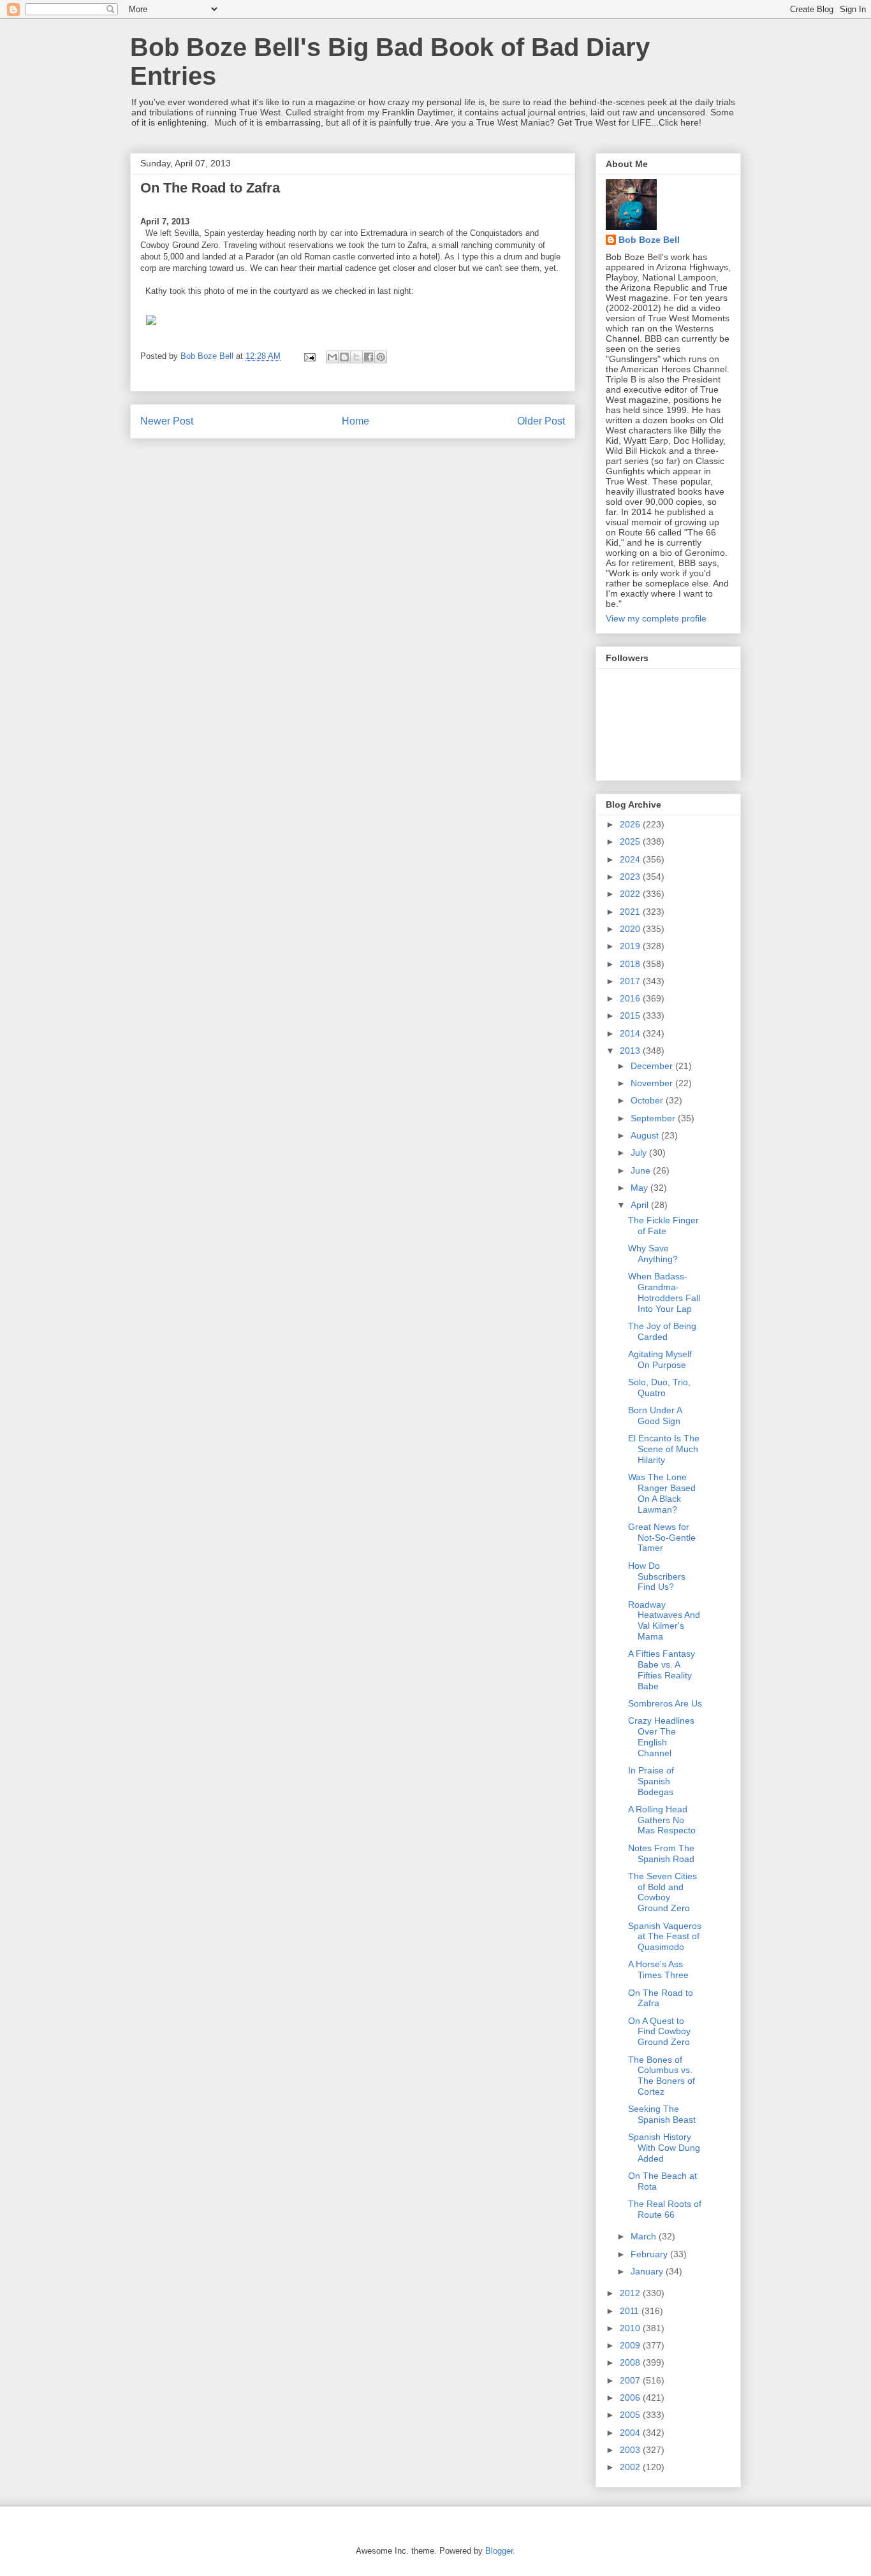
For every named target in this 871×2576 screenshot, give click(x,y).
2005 (631, 2415)
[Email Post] (309, 356)
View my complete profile (656, 618)
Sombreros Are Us (665, 1703)
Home (355, 421)
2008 (631, 2362)
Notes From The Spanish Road (661, 1853)
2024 (631, 859)
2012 (631, 2293)
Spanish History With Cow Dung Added (664, 2148)
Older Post (541, 421)
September (654, 1118)
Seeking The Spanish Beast (662, 2114)
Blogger (499, 2551)
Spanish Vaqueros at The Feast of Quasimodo (665, 1937)
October (648, 1100)
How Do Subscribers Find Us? (657, 1576)
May (640, 1188)
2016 (631, 998)
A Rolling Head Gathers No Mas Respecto (662, 1820)
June (642, 1170)
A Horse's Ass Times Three (658, 1969)
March (645, 2236)
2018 (631, 964)
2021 (631, 912)
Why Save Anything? (653, 1254)
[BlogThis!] (344, 357)
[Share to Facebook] (369, 357)
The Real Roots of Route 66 (665, 2209)
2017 (631, 981)
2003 (631, 2450)
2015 (631, 1015)
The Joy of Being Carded (662, 1331)
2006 (631, 2398)
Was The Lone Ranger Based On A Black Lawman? (662, 1493)
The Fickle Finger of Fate (663, 1226)
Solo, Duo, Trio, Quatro (659, 1387)
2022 (631, 894)
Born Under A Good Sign (655, 1415)
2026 (631, 824)
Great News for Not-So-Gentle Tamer (662, 1538)
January (648, 2271)
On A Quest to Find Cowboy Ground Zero (659, 2032)
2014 (631, 1033)
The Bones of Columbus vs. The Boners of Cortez (662, 2076)
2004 (631, 2433)
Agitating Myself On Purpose (660, 1359)
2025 (631, 841)
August (646, 1135)
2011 (631, 2311)
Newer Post (167, 421)
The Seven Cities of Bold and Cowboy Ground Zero (662, 1892)
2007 (631, 2380)
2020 (631, 929)
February (650, 2254)
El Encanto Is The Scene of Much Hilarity (664, 1449)
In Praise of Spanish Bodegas (651, 1781)
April (641, 1205)
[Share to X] (356, 357)
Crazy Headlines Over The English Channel (661, 1736)
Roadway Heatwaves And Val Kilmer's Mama (664, 1620)
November (653, 1083)
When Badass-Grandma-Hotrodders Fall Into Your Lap (664, 1292)
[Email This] (332, 357)
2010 (631, 2328)
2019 (631, 946)
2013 (631, 1051)
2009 (631, 2345)
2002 (631, 2467)
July (640, 1153)
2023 (631, 877)
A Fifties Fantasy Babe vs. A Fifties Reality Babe (662, 1670)
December (653, 1066)
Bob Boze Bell (649, 240)
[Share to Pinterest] (381, 357)
